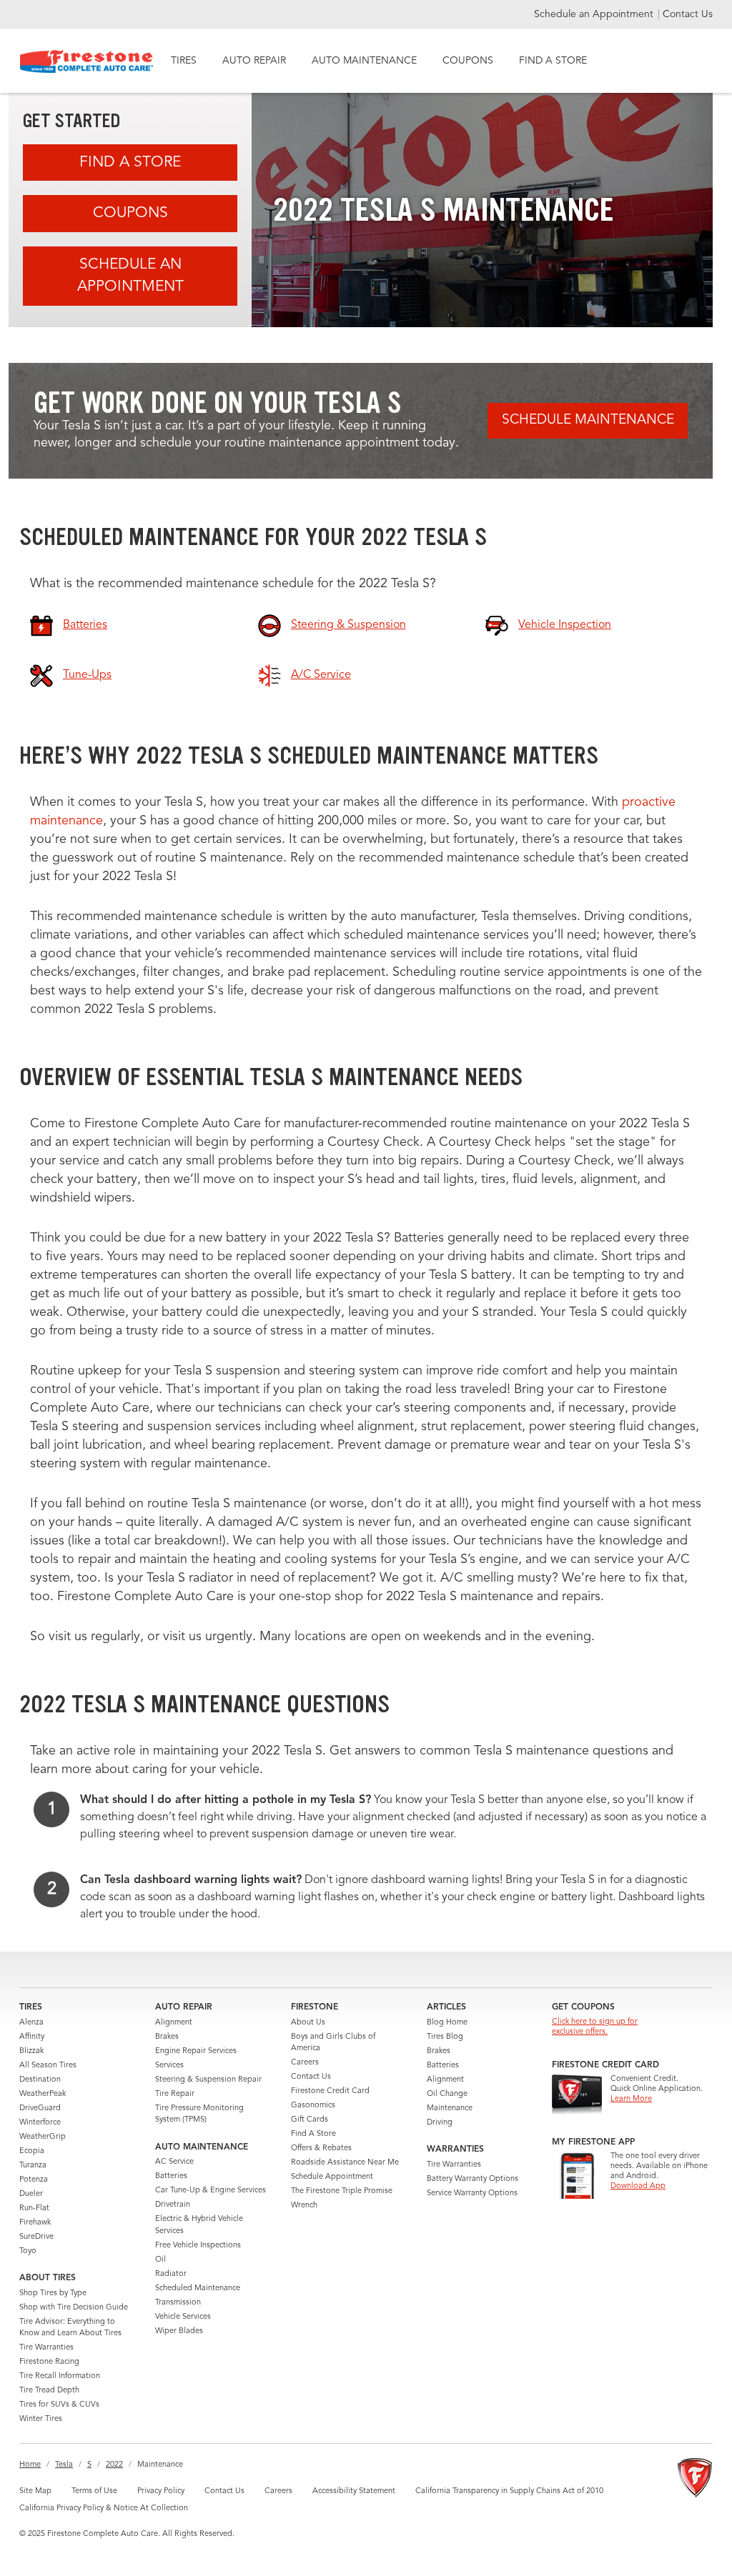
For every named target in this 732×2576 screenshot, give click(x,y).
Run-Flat (34, 2208)
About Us (308, 2023)
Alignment (174, 2023)
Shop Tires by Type (53, 2293)
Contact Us (688, 14)
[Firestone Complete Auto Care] (87, 61)
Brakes (167, 2037)
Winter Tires (41, 2419)
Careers (305, 2063)
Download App (638, 2186)
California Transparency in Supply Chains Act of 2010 (509, 2491)
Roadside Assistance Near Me (345, 2163)
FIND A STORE (553, 61)
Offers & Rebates (321, 2148)
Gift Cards (310, 2120)
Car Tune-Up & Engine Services (211, 2191)
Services (169, 2066)
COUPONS (468, 61)
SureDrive (36, 2237)
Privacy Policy (161, 2491)
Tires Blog (445, 2037)
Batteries (171, 2176)
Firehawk (35, 2223)
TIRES (184, 61)
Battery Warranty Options (473, 2179)
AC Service (174, 2162)
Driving (440, 2123)
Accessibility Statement (354, 2491)
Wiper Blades (179, 2331)
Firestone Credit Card (330, 2091)
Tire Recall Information (60, 2376)
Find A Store (130, 163)
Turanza (33, 2166)
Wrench (304, 2206)
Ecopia (32, 2151)
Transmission (178, 2303)
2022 (114, 2465)
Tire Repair (175, 2094)
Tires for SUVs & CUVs (59, 2405)
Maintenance (450, 2108)
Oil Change (447, 2094)
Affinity (32, 2037)
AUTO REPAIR (254, 61)
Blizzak (31, 2051)
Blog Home (447, 2023)
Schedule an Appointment (595, 14)
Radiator (171, 2274)
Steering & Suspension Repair (208, 2080)
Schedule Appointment (332, 2177)
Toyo (28, 2251)
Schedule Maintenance (588, 420)
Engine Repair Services (196, 2051)
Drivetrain (173, 2205)
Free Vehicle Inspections (198, 2246)
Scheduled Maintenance (198, 2288)
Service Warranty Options (472, 2193)
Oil (160, 2260)
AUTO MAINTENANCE (364, 61)
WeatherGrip (43, 2137)
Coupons (130, 213)
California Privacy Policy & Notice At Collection (104, 2508)
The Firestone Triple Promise (342, 2191)
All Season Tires (48, 2066)
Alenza (31, 2023)
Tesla (64, 2465)
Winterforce (40, 2123)
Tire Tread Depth (49, 2391)
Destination (40, 2080)
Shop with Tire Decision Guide (74, 2308)
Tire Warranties (46, 2348)
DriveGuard (40, 2108)
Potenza (34, 2180)
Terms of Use (94, 2491)
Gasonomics (313, 2106)
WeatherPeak (43, 2094)
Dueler (31, 2194)
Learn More (631, 2099)
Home (30, 2465)
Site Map (35, 2491)
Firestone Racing (49, 2362)
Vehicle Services (183, 2317)
